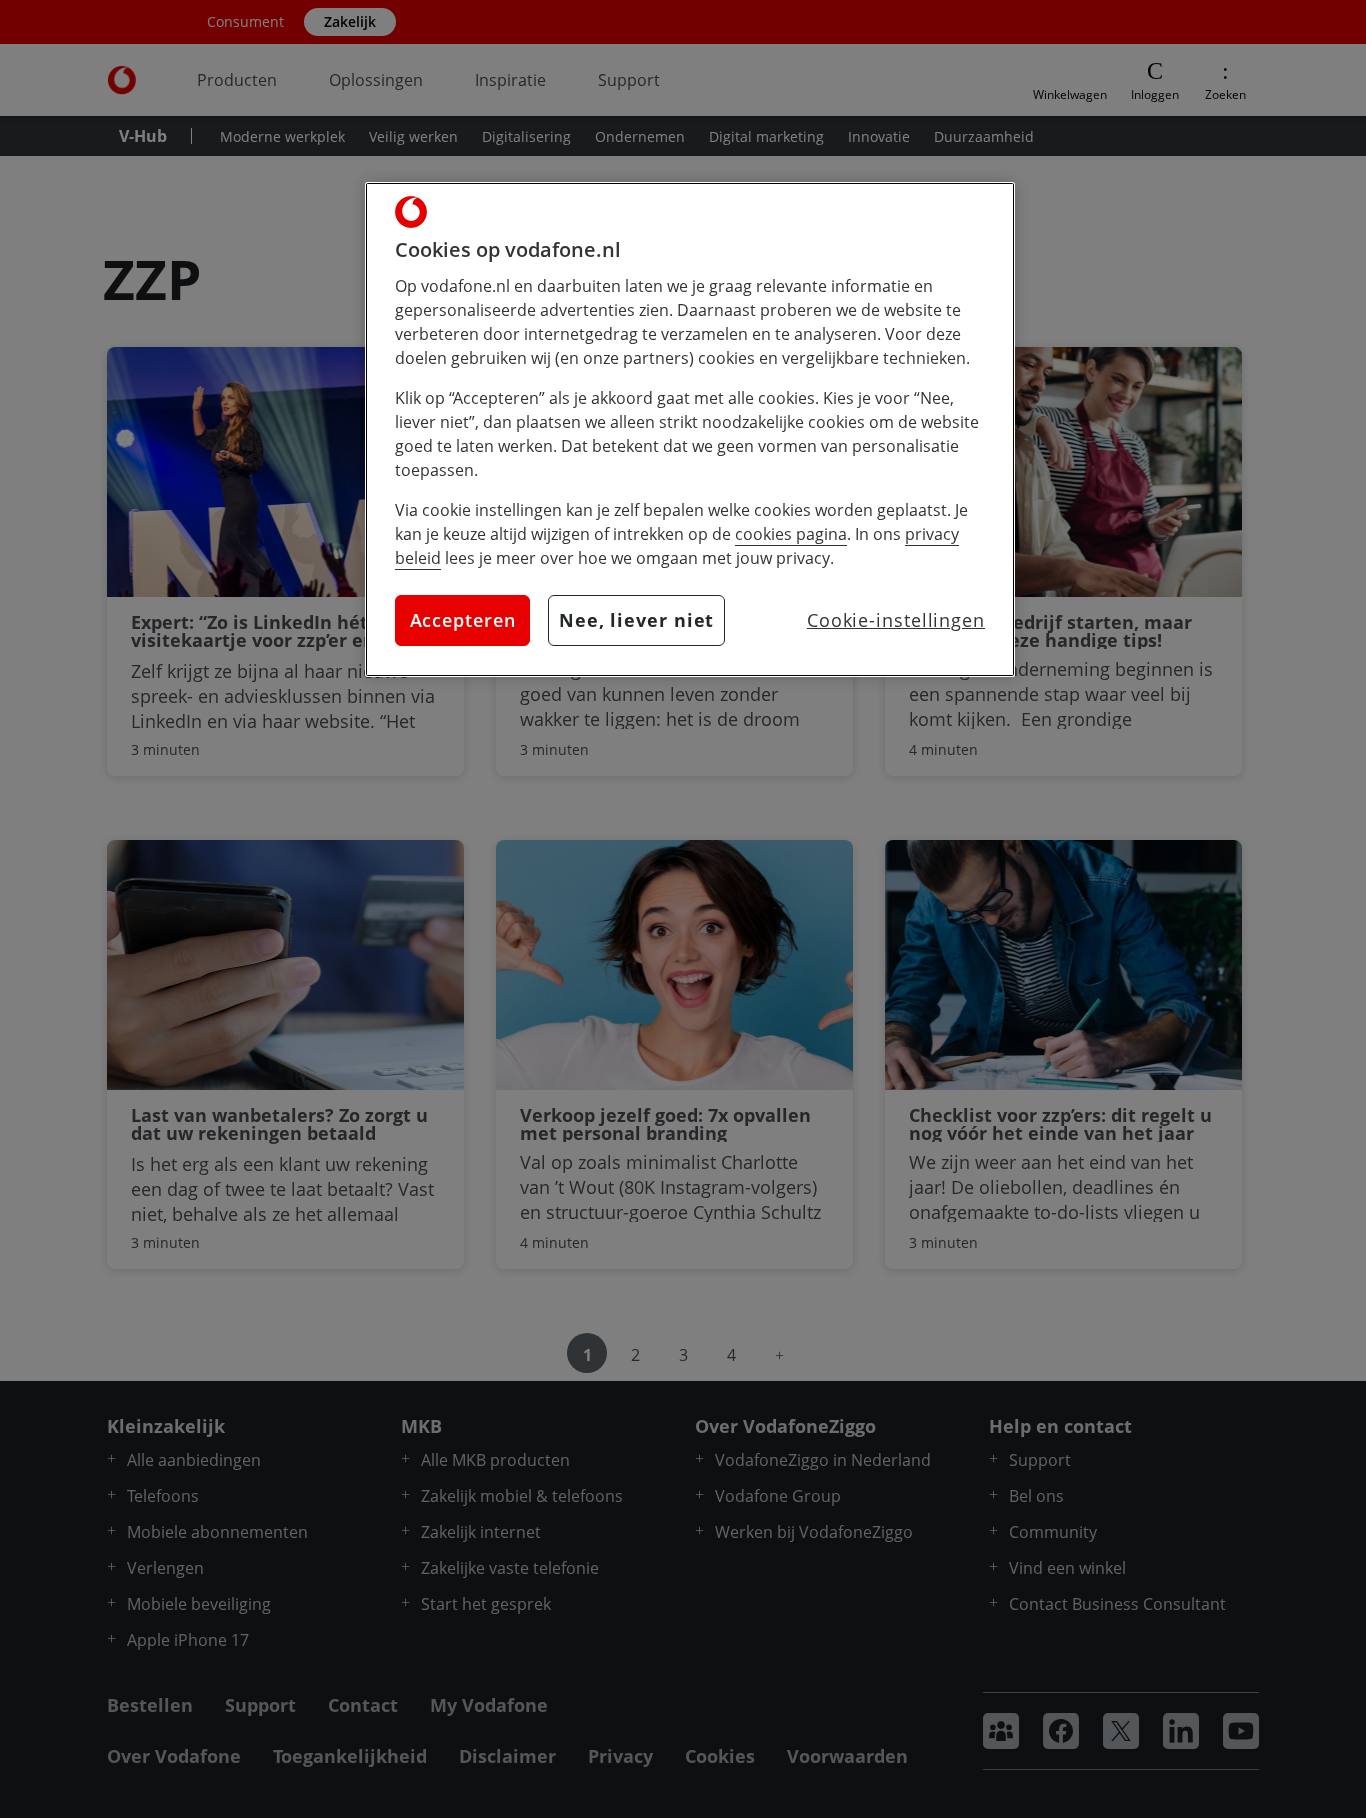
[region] (690, 429)
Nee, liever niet (636, 620)
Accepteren (463, 620)
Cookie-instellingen (896, 620)
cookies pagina (791, 534)
